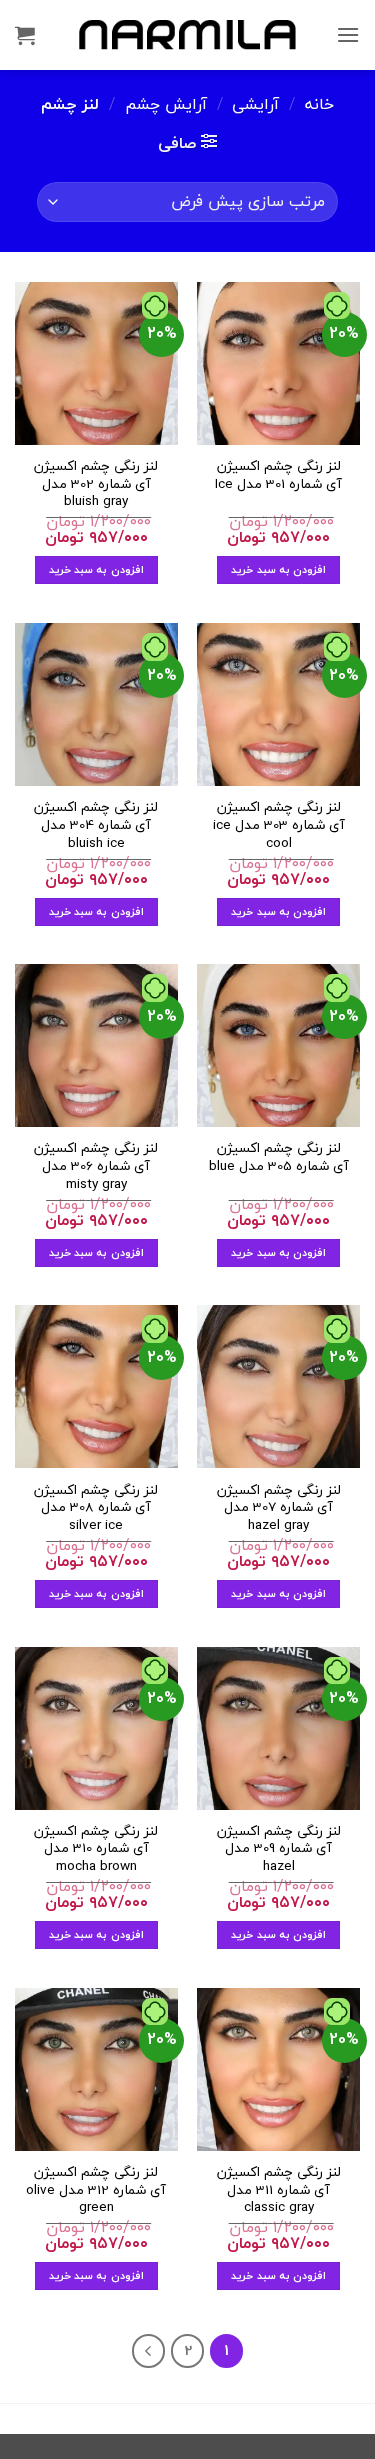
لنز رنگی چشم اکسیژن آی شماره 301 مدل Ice (278, 474)
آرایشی (255, 104)
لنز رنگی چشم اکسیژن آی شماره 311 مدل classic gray (279, 2189)
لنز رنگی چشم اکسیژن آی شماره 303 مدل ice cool (279, 824)
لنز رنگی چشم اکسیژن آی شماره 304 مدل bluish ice (96, 824)
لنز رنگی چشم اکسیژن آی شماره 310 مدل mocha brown (96, 1848)
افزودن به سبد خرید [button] (278, 569)
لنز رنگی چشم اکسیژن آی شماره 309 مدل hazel (279, 1848)
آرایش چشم (166, 104)
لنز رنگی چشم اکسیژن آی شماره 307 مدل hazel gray (279, 1507)
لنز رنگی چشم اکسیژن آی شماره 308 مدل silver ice (96, 1507)
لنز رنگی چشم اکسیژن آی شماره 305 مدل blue (279, 1156)
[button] (348, 34)
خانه (319, 104)
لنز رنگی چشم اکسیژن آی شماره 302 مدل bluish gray (96, 483)
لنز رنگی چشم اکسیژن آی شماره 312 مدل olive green (96, 2189)
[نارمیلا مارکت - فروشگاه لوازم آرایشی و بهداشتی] (188, 34)
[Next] (149, 2351)
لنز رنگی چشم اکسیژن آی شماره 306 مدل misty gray (96, 1165)
